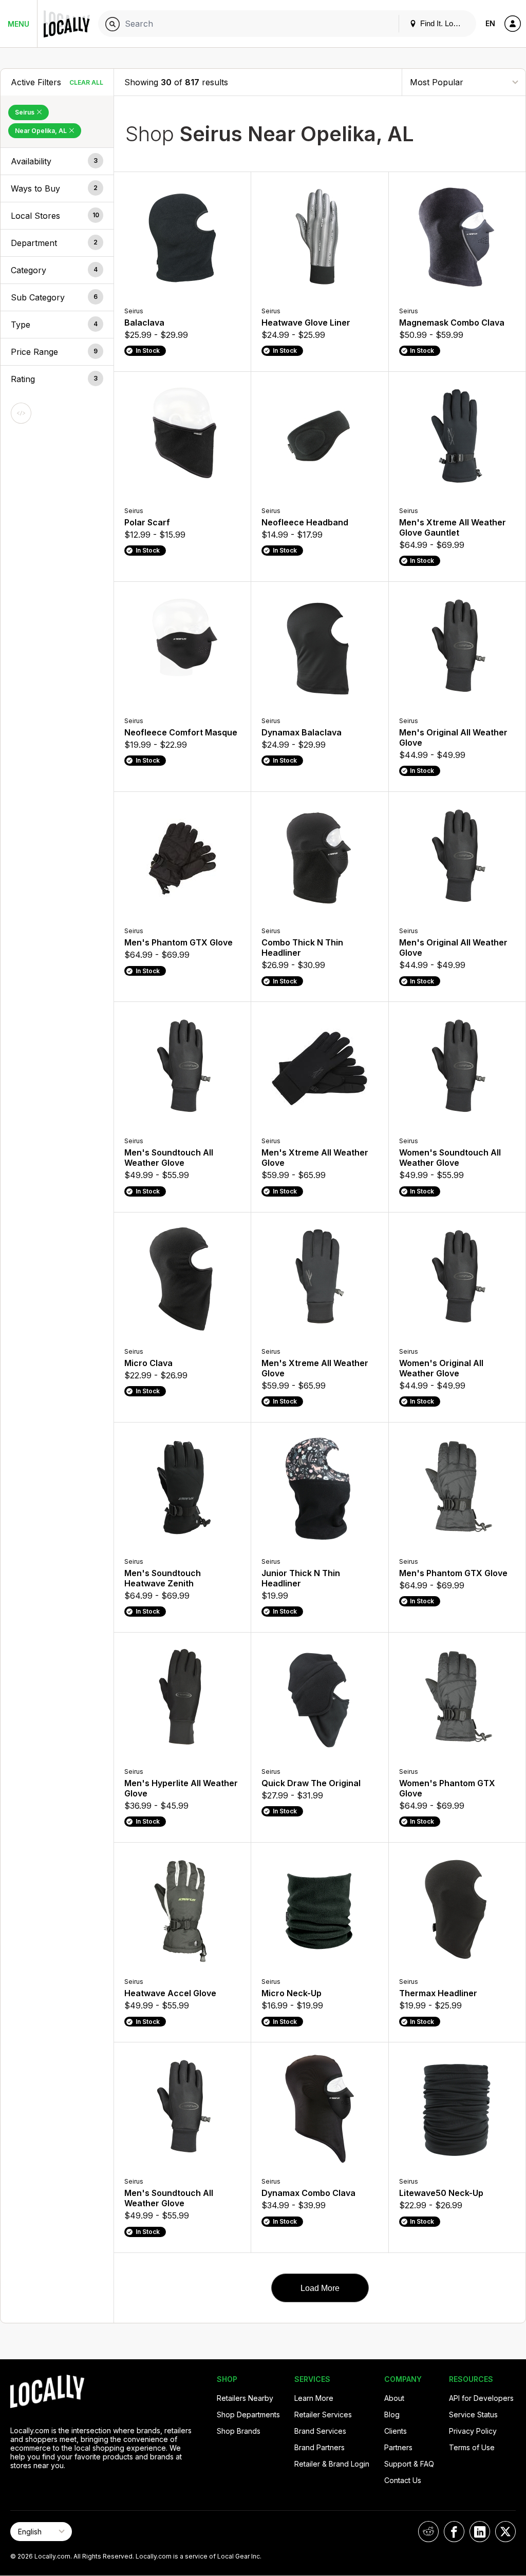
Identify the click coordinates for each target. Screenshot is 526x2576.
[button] (57, 161)
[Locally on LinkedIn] (480, 2532)
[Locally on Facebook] (454, 2532)
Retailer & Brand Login (332, 2464)
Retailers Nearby (245, 2398)
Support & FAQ (409, 2464)
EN (490, 23)
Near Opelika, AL (42, 131)
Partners (398, 2447)
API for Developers (481, 2398)
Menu (18, 24)
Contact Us (403, 2480)
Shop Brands (239, 2431)
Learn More (314, 2398)
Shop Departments (248, 2414)
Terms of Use (472, 2447)
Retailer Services (323, 2414)
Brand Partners (320, 2447)
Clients (396, 2431)
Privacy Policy (473, 2431)
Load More (320, 2288)
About (394, 2398)
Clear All (86, 82)
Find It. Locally (443, 23)
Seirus (25, 112)
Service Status (473, 2414)
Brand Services (320, 2431)
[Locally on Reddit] (428, 2532)
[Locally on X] (505, 2532)
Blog (392, 2414)
